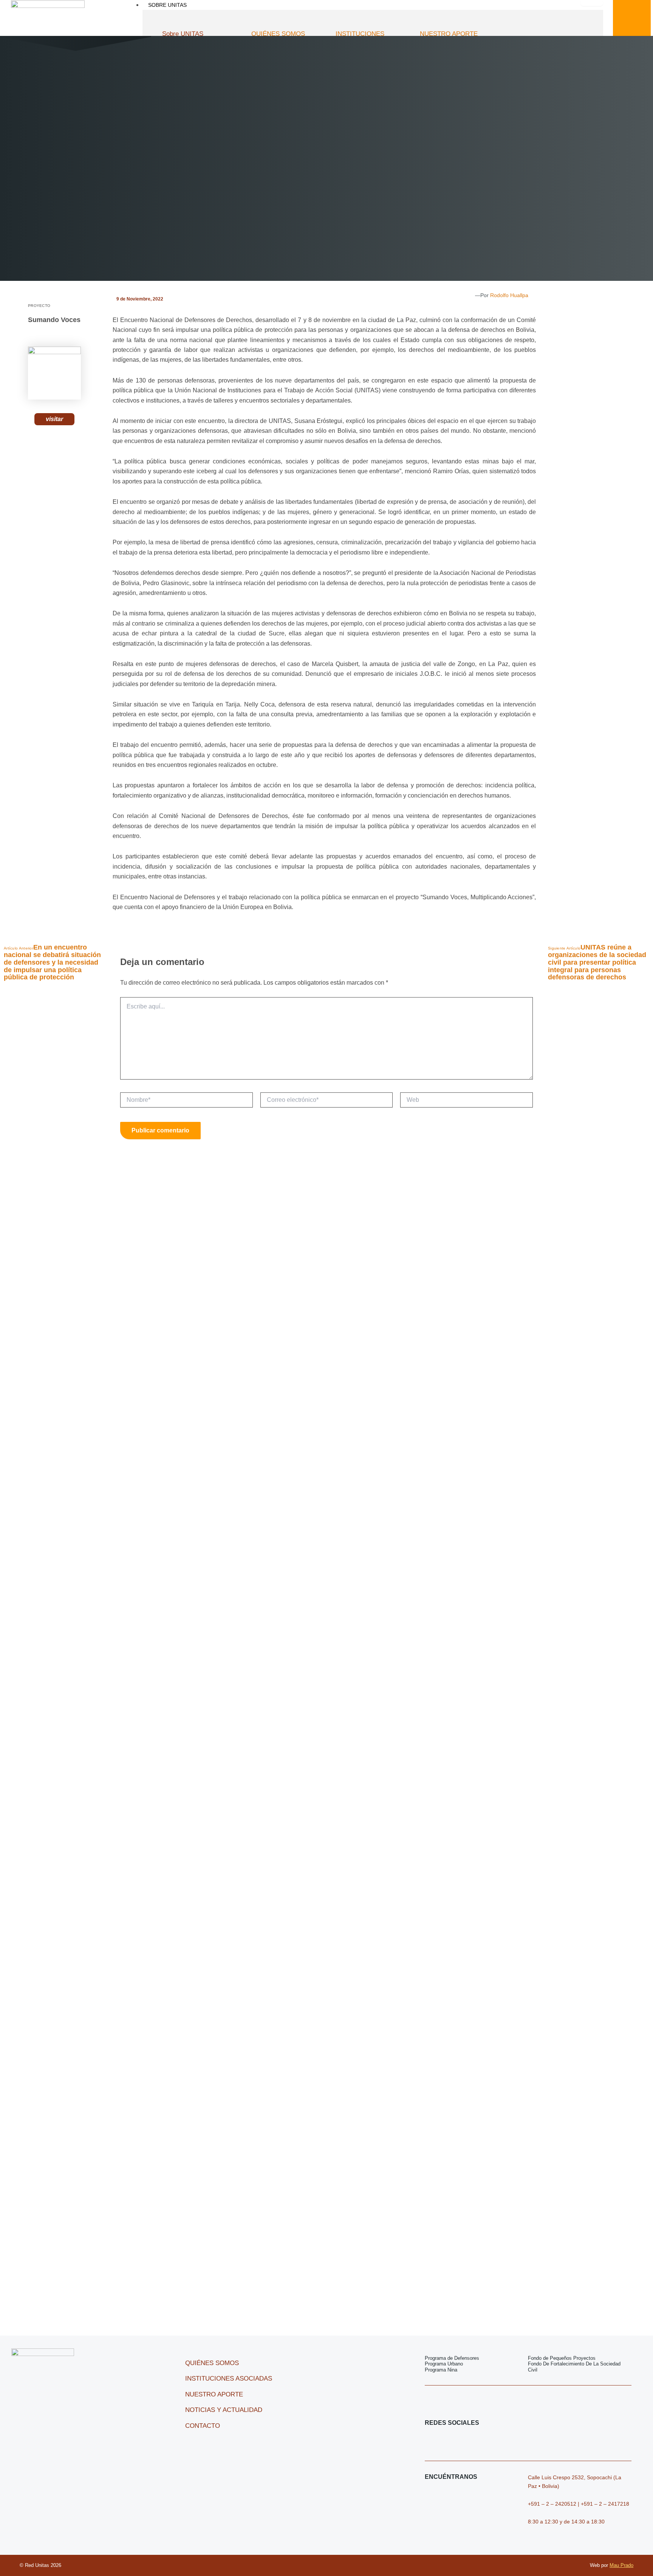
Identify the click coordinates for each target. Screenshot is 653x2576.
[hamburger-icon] (592, 3)
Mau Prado (621, 2565)
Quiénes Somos (278, 34)
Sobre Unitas (167, 5)
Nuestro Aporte (449, 34)
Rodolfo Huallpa (509, 295)
